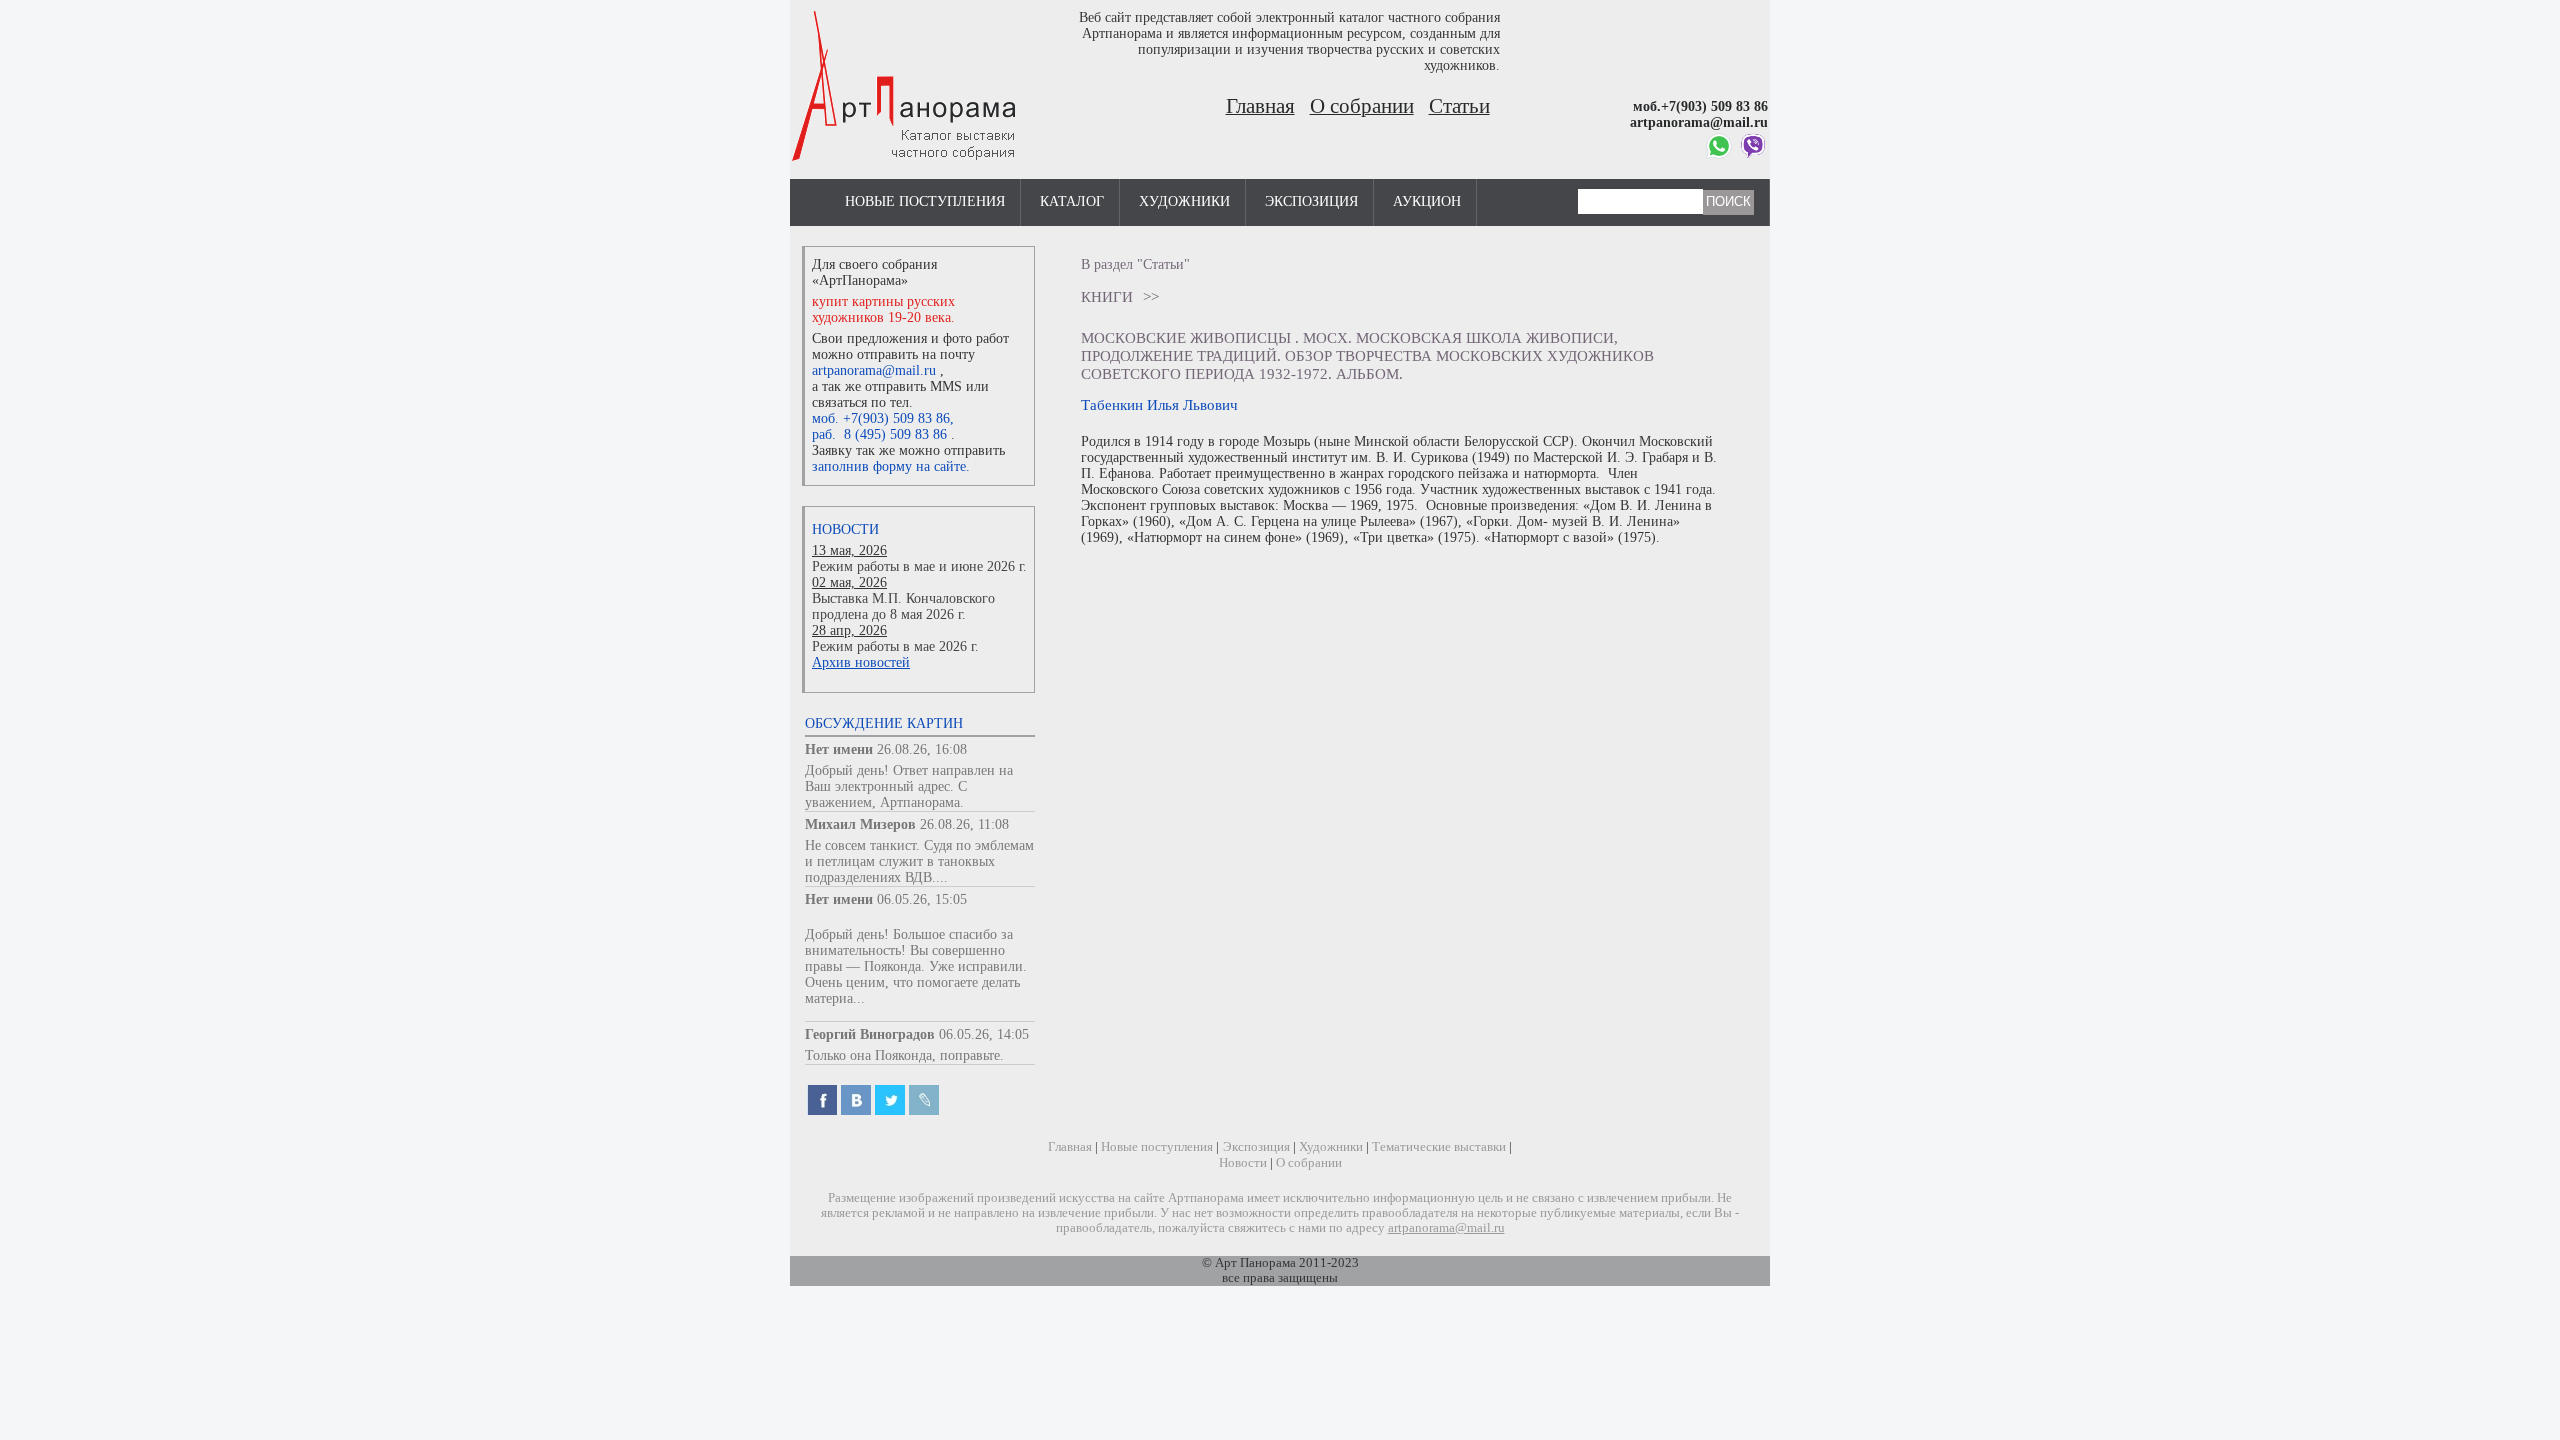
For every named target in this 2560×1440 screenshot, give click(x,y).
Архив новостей (861, 662)
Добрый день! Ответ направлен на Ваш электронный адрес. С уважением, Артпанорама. (909, 786)
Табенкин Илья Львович (1159, 404)
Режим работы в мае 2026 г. (895, 646)
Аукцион (1427, 201)
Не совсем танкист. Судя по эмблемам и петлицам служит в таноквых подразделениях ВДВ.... (919, 861)
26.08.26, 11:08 (964, 824)
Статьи (1459, 106)
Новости (845, 529)
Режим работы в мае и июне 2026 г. (919, 566)
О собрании (1362, 106)
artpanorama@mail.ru (874, 370)
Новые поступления (925, 201)
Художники (1184, 201)
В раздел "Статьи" (1135, 264)
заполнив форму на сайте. (891, 466)
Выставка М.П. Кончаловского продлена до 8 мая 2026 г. (903, 606)
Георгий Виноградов (870, 1034)
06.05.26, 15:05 (922, 899)
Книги (1107, 296)
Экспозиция (1311, 201)
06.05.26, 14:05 (984, 1034)
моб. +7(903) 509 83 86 (881, 418)
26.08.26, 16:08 (922, 749)
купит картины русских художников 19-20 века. (883, 309)
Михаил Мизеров (860, 824)
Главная (1260, 106)
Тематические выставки (1439, 1147)
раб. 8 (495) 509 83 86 (879, 434)
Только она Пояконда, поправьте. (904, 1055)
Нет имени (839, 749)
